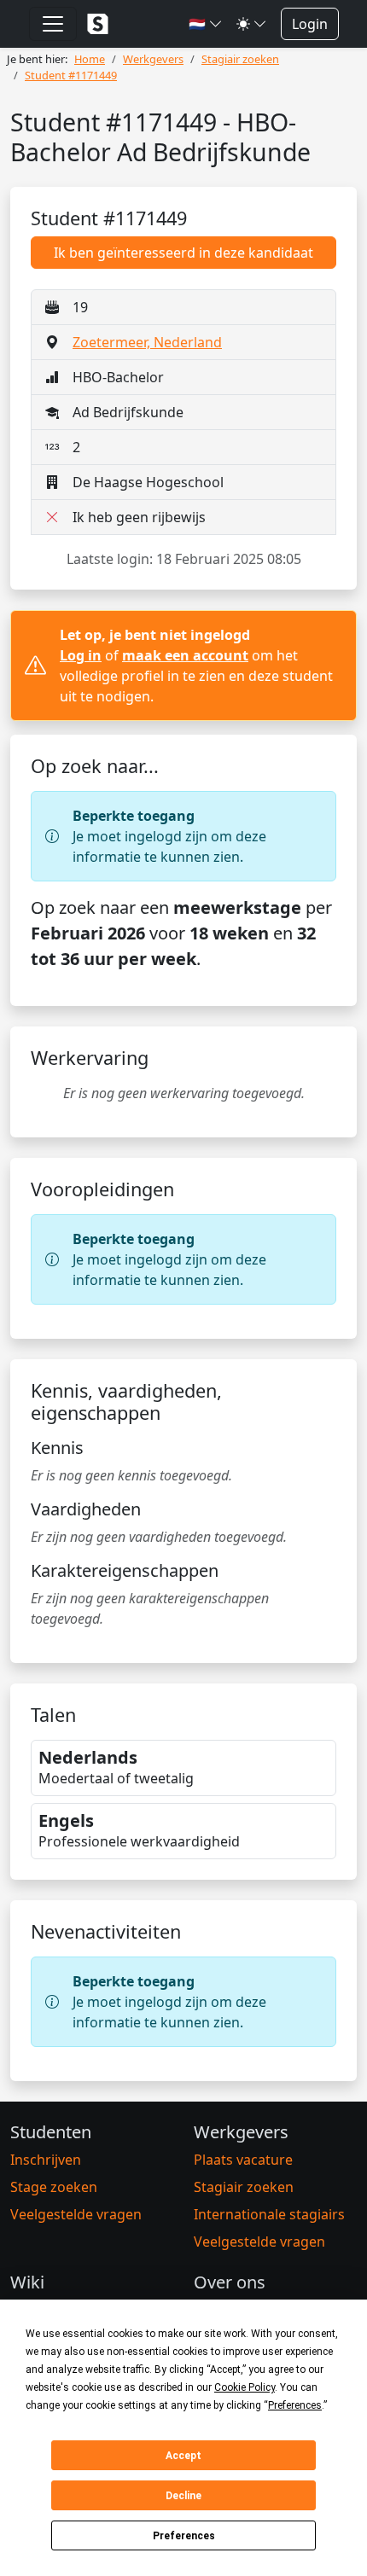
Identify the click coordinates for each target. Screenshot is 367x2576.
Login (310, 24)
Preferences (184, 2536)
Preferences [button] (295, 2405)
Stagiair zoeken (244, 2187)
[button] (206, 24)
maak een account (185, 655)
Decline (183, 2496)
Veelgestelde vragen (76, 2214)
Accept (183, 2456)
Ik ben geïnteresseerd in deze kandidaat (183, 253)
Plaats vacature (243, 2160)
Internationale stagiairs (269, 2214)
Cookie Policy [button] (245, 2387)
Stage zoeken (54, 2187)
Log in (81, 655)
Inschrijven (46, 2160)
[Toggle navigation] (53, 24)
